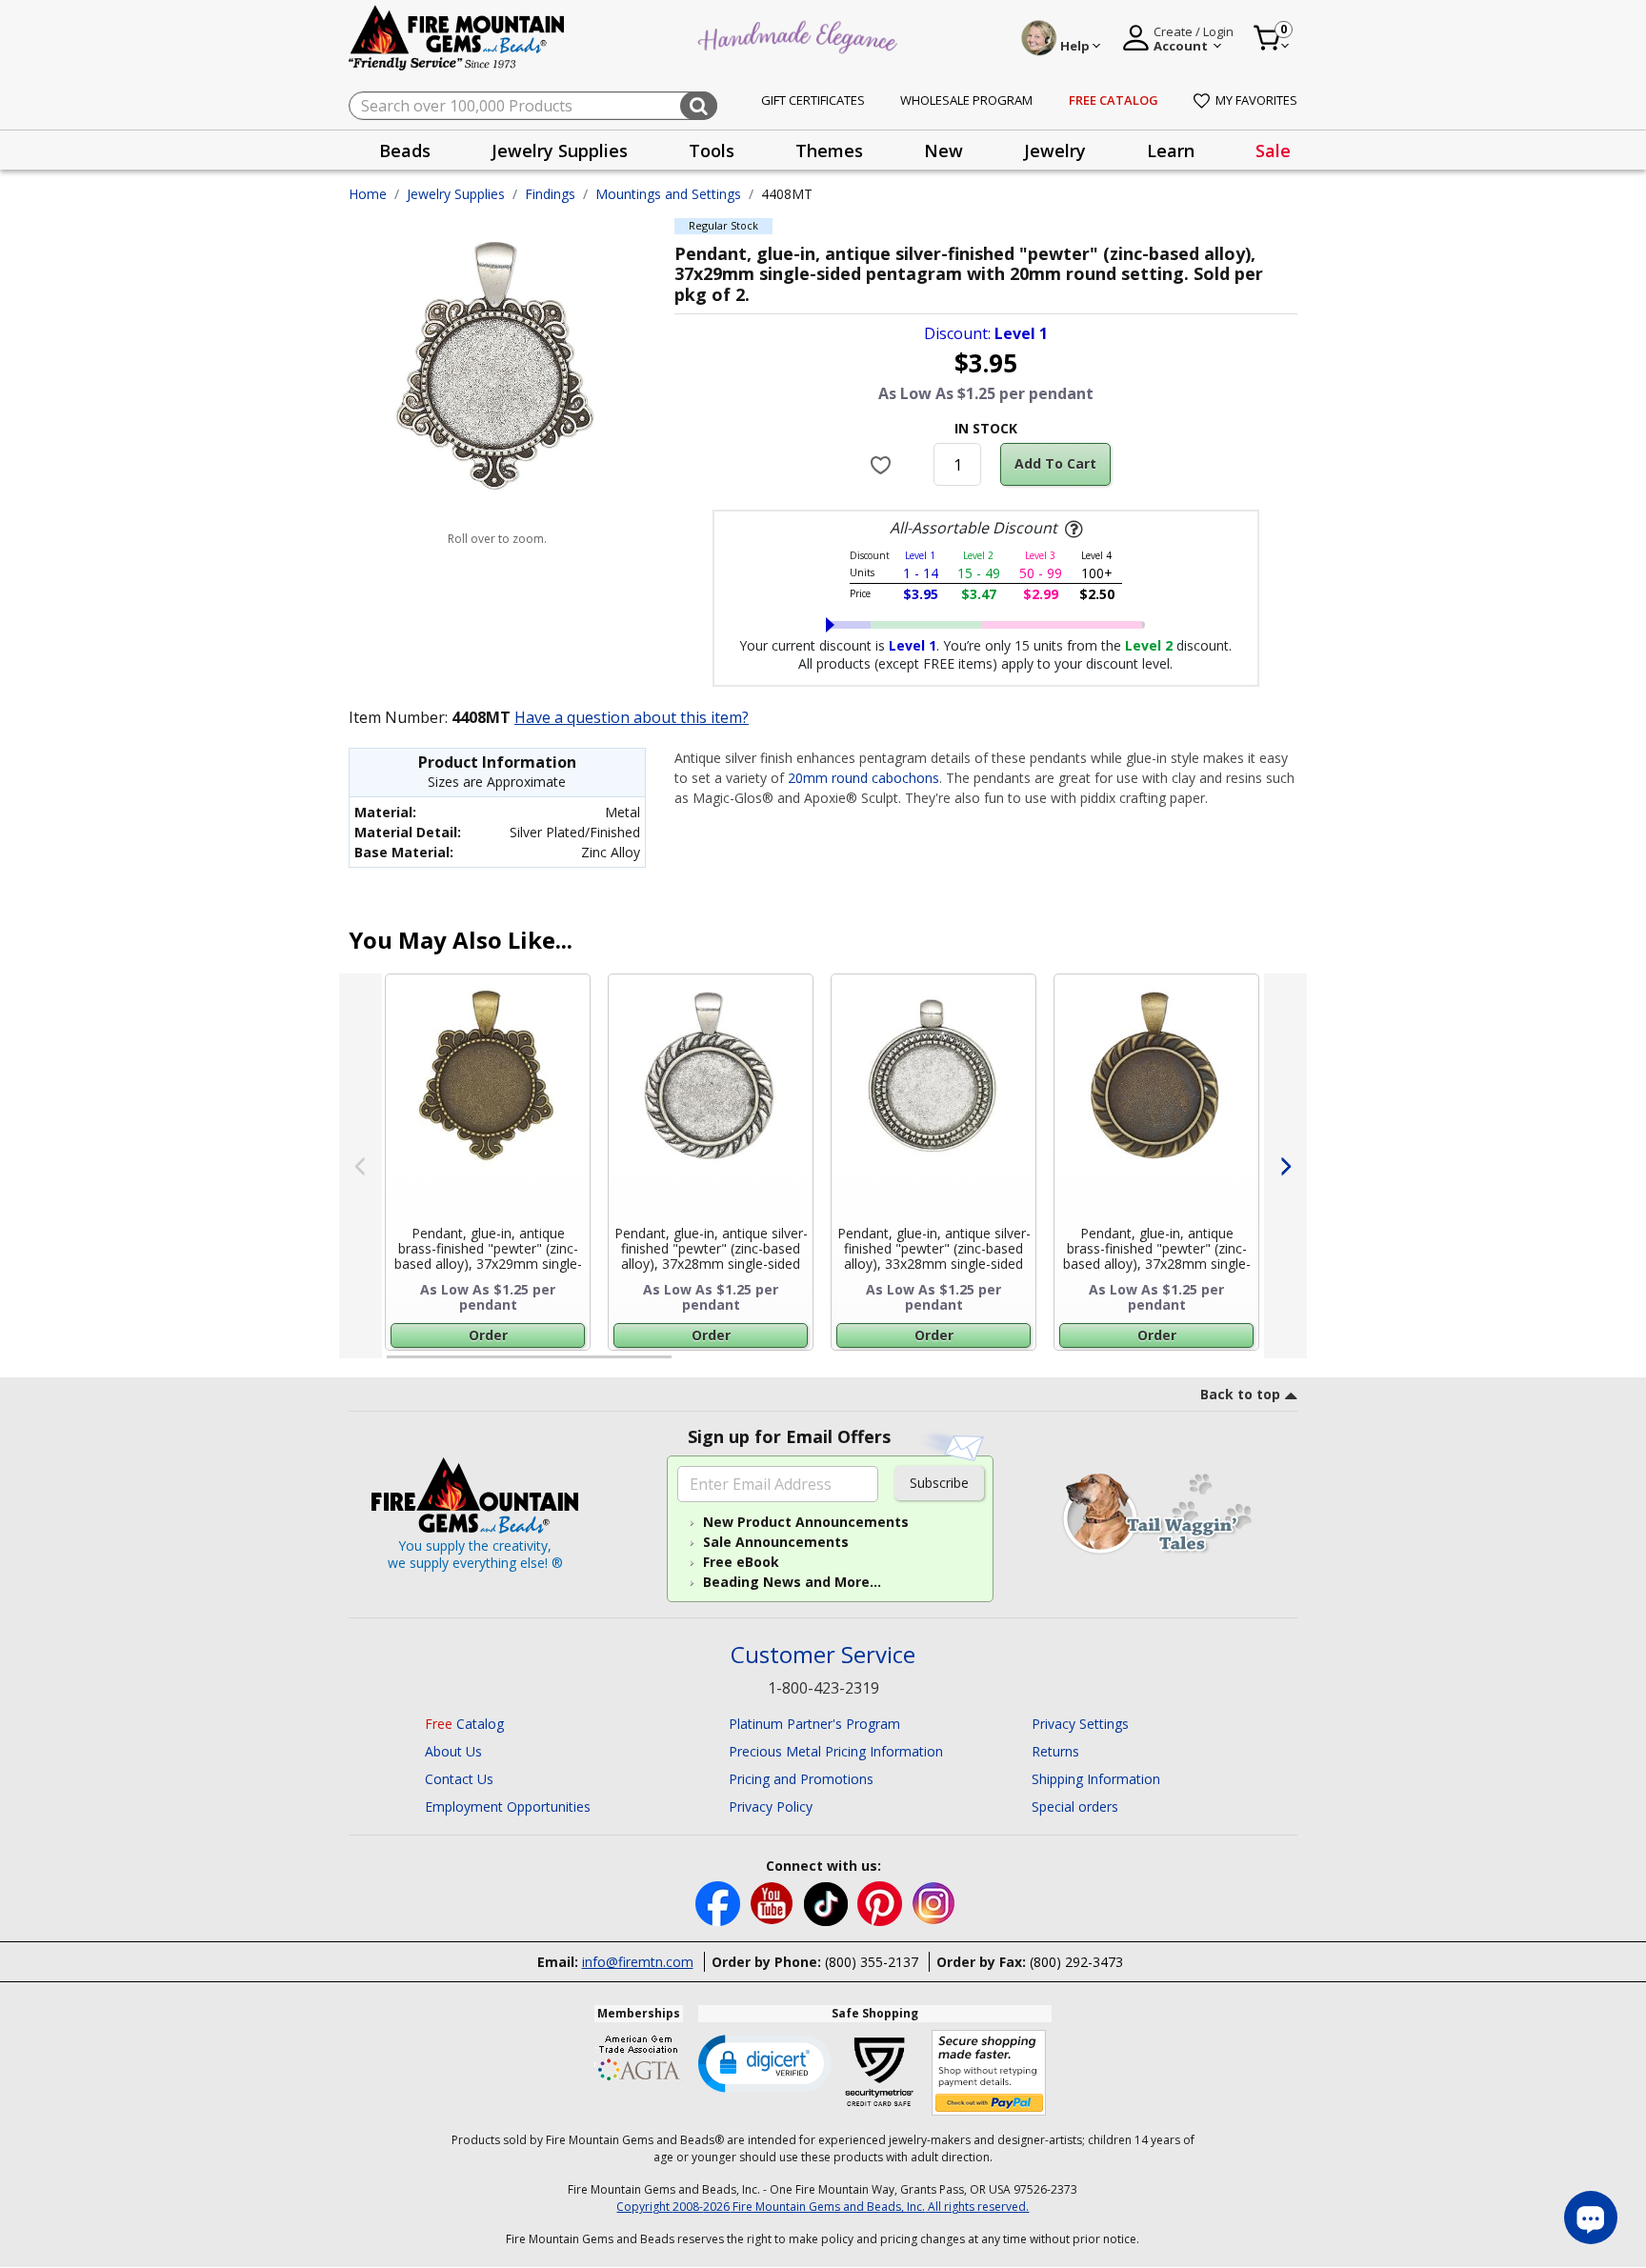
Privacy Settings (1080, 1724)
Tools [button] (712, 151)
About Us (453, 1751)
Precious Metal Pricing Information (836, 1751)
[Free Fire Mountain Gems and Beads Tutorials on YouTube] (774, 1903)
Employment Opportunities (508, 1806)
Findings (550, 194)
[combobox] (533, 106)
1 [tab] (396, 1365)
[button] (765, 2062)
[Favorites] (883, 465)
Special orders (1075, 1806)
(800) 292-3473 (1076, 1962)
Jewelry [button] (1055, 151)
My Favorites (1256, 100)
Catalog (464, 1724)
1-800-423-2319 (823, 1688)
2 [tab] (691, 1365)
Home (368, 194)
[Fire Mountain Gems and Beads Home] (457, 37)
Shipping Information (1096, 1779)
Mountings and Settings (668, 194)
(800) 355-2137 (872, 1962)
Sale (1273, 151)
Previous (361, 1166)
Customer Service (823, 1655)
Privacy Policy (771, 1806)
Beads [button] (405, 151)
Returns (1055, 1751)
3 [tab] (984, 1365)
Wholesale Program (966, 100)
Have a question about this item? (632, 717)
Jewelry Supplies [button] (560, 151)
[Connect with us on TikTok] (828, 1903)
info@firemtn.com (638, 1962)
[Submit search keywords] (699, 106)
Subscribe (939, 1483)
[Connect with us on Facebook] (720, 1903)
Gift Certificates (813, 100)
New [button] (943, 151)
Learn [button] (1171, 151)
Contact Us (459, 1779)
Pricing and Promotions (801, 1779)
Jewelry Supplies (456, 194)
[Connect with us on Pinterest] (882, 1903)
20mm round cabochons (863, 778)
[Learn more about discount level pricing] (1072, 530)
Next (1285, 1166)
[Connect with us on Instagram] (934, 1903)
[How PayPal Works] (989, 2073)
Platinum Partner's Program (814, 1724)
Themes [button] (829, 151)
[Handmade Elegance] (800, 35)
